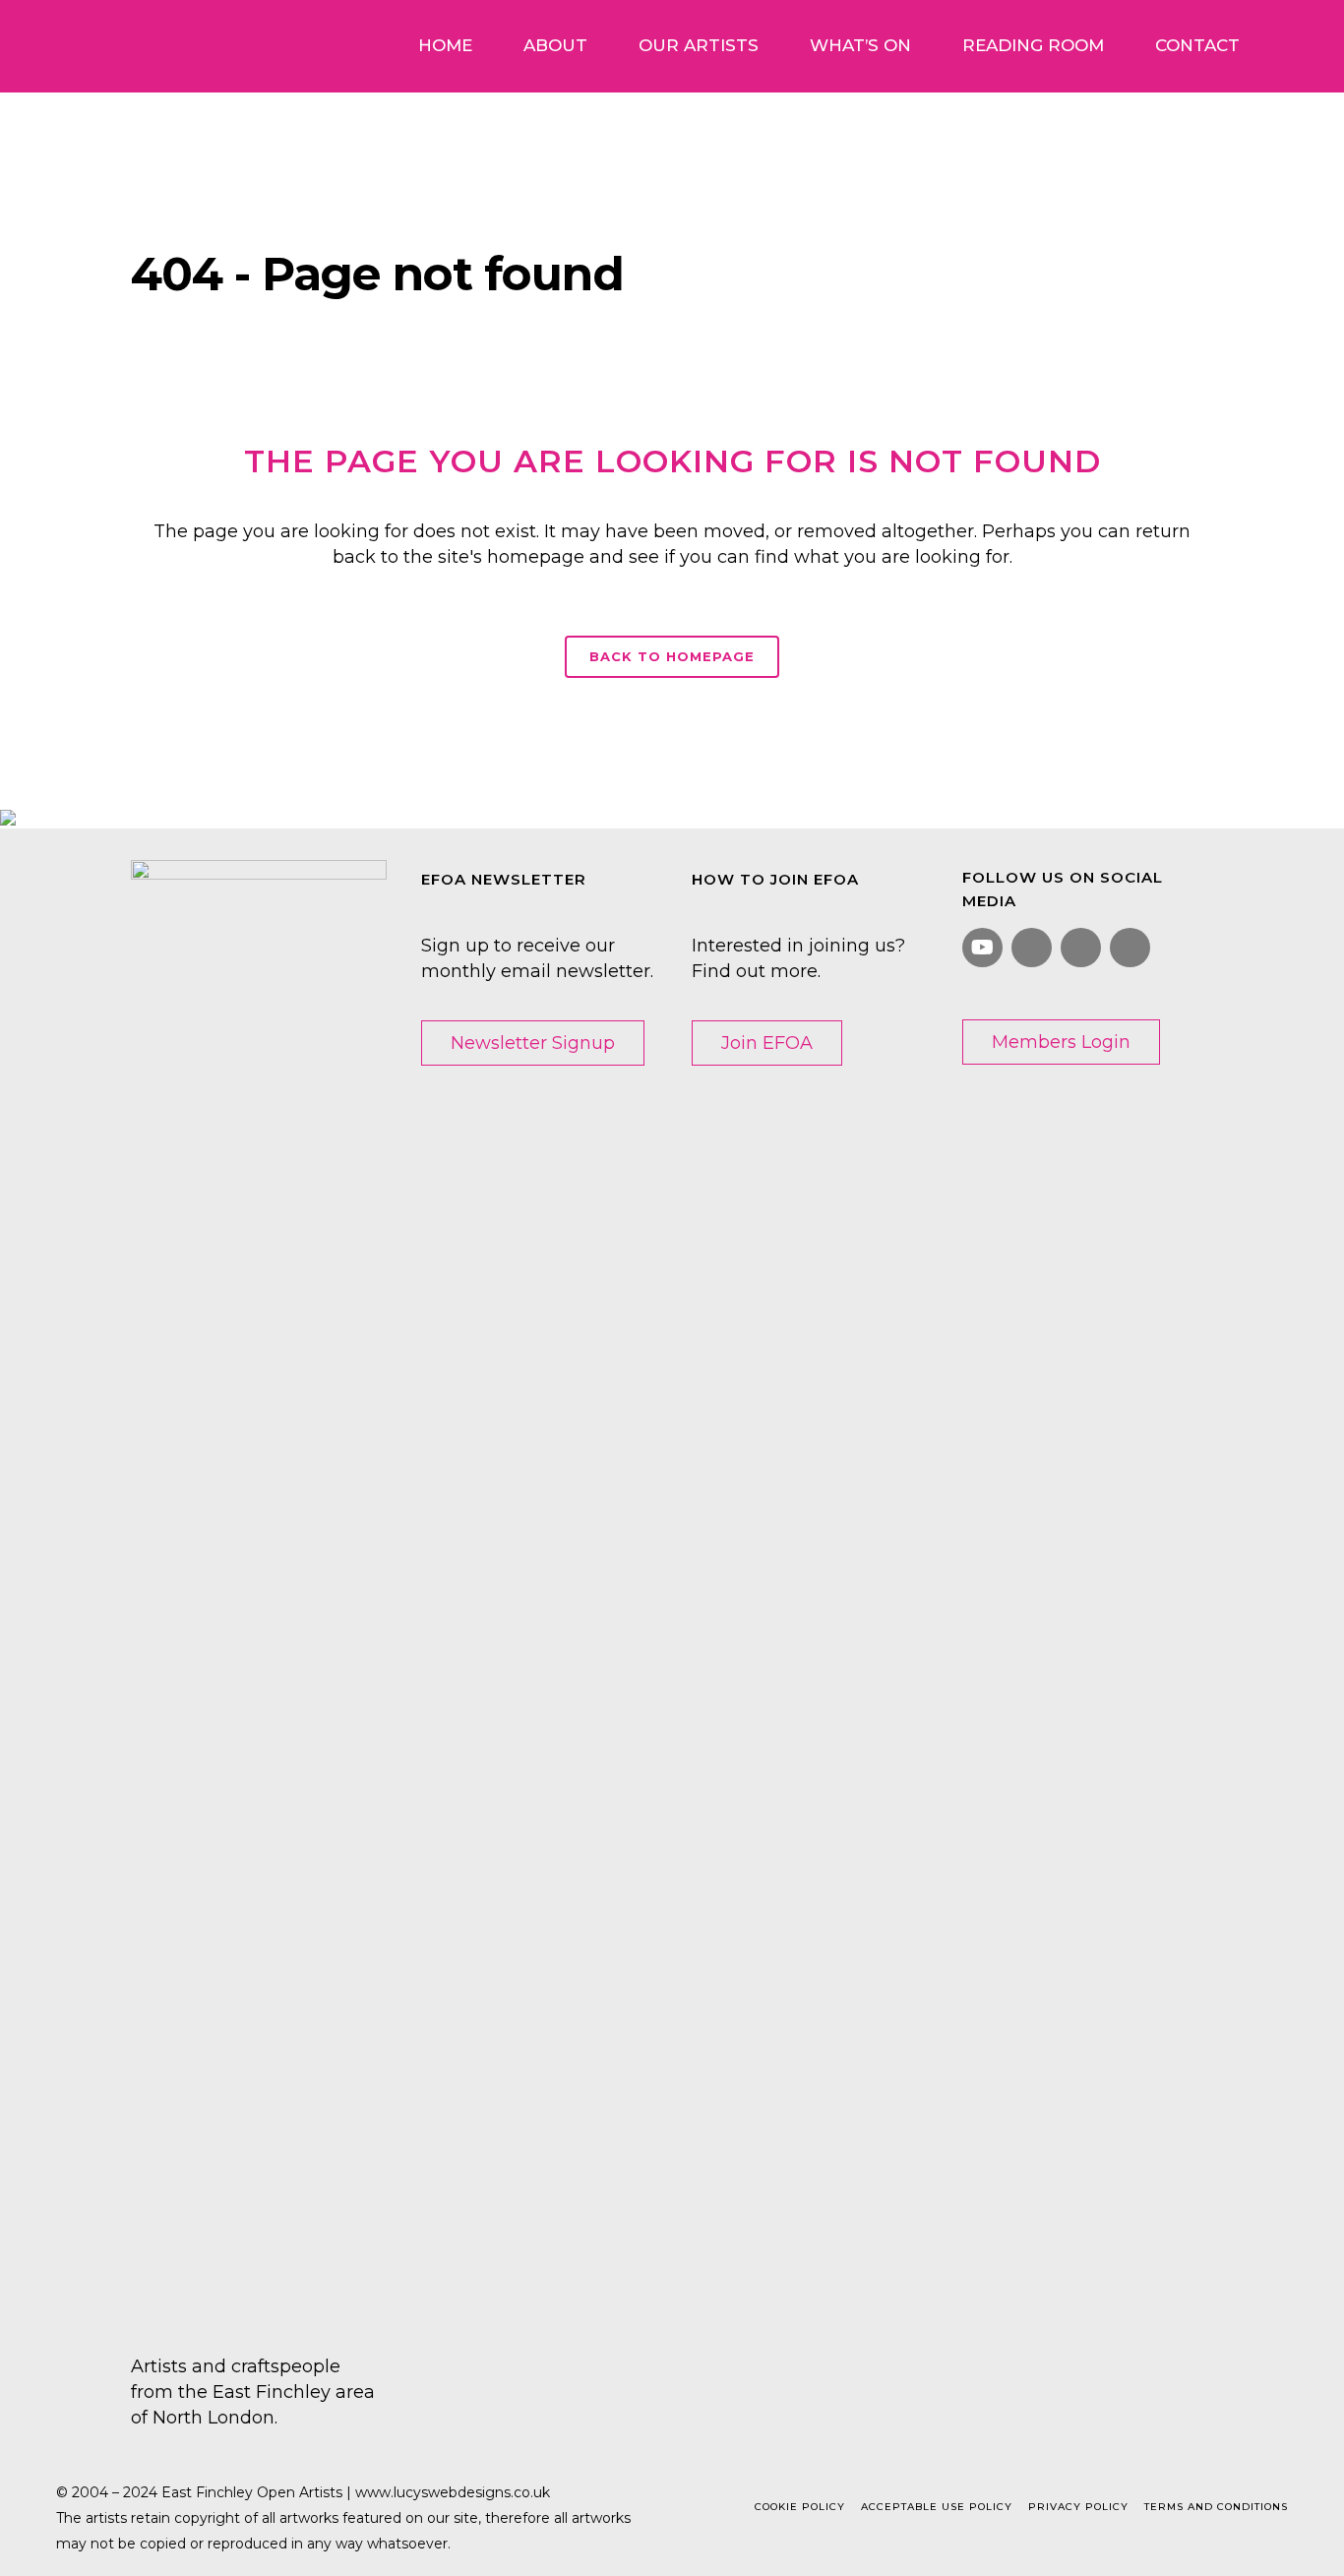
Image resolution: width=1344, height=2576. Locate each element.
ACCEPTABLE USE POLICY (937, 2507)
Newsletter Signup (533, 1043)
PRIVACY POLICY (1078, 2507)
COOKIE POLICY (800, 2507)
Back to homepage (672, 656)
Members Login (1061, 1042)
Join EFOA (767, 1043)
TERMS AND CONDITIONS (1216, 2507)
